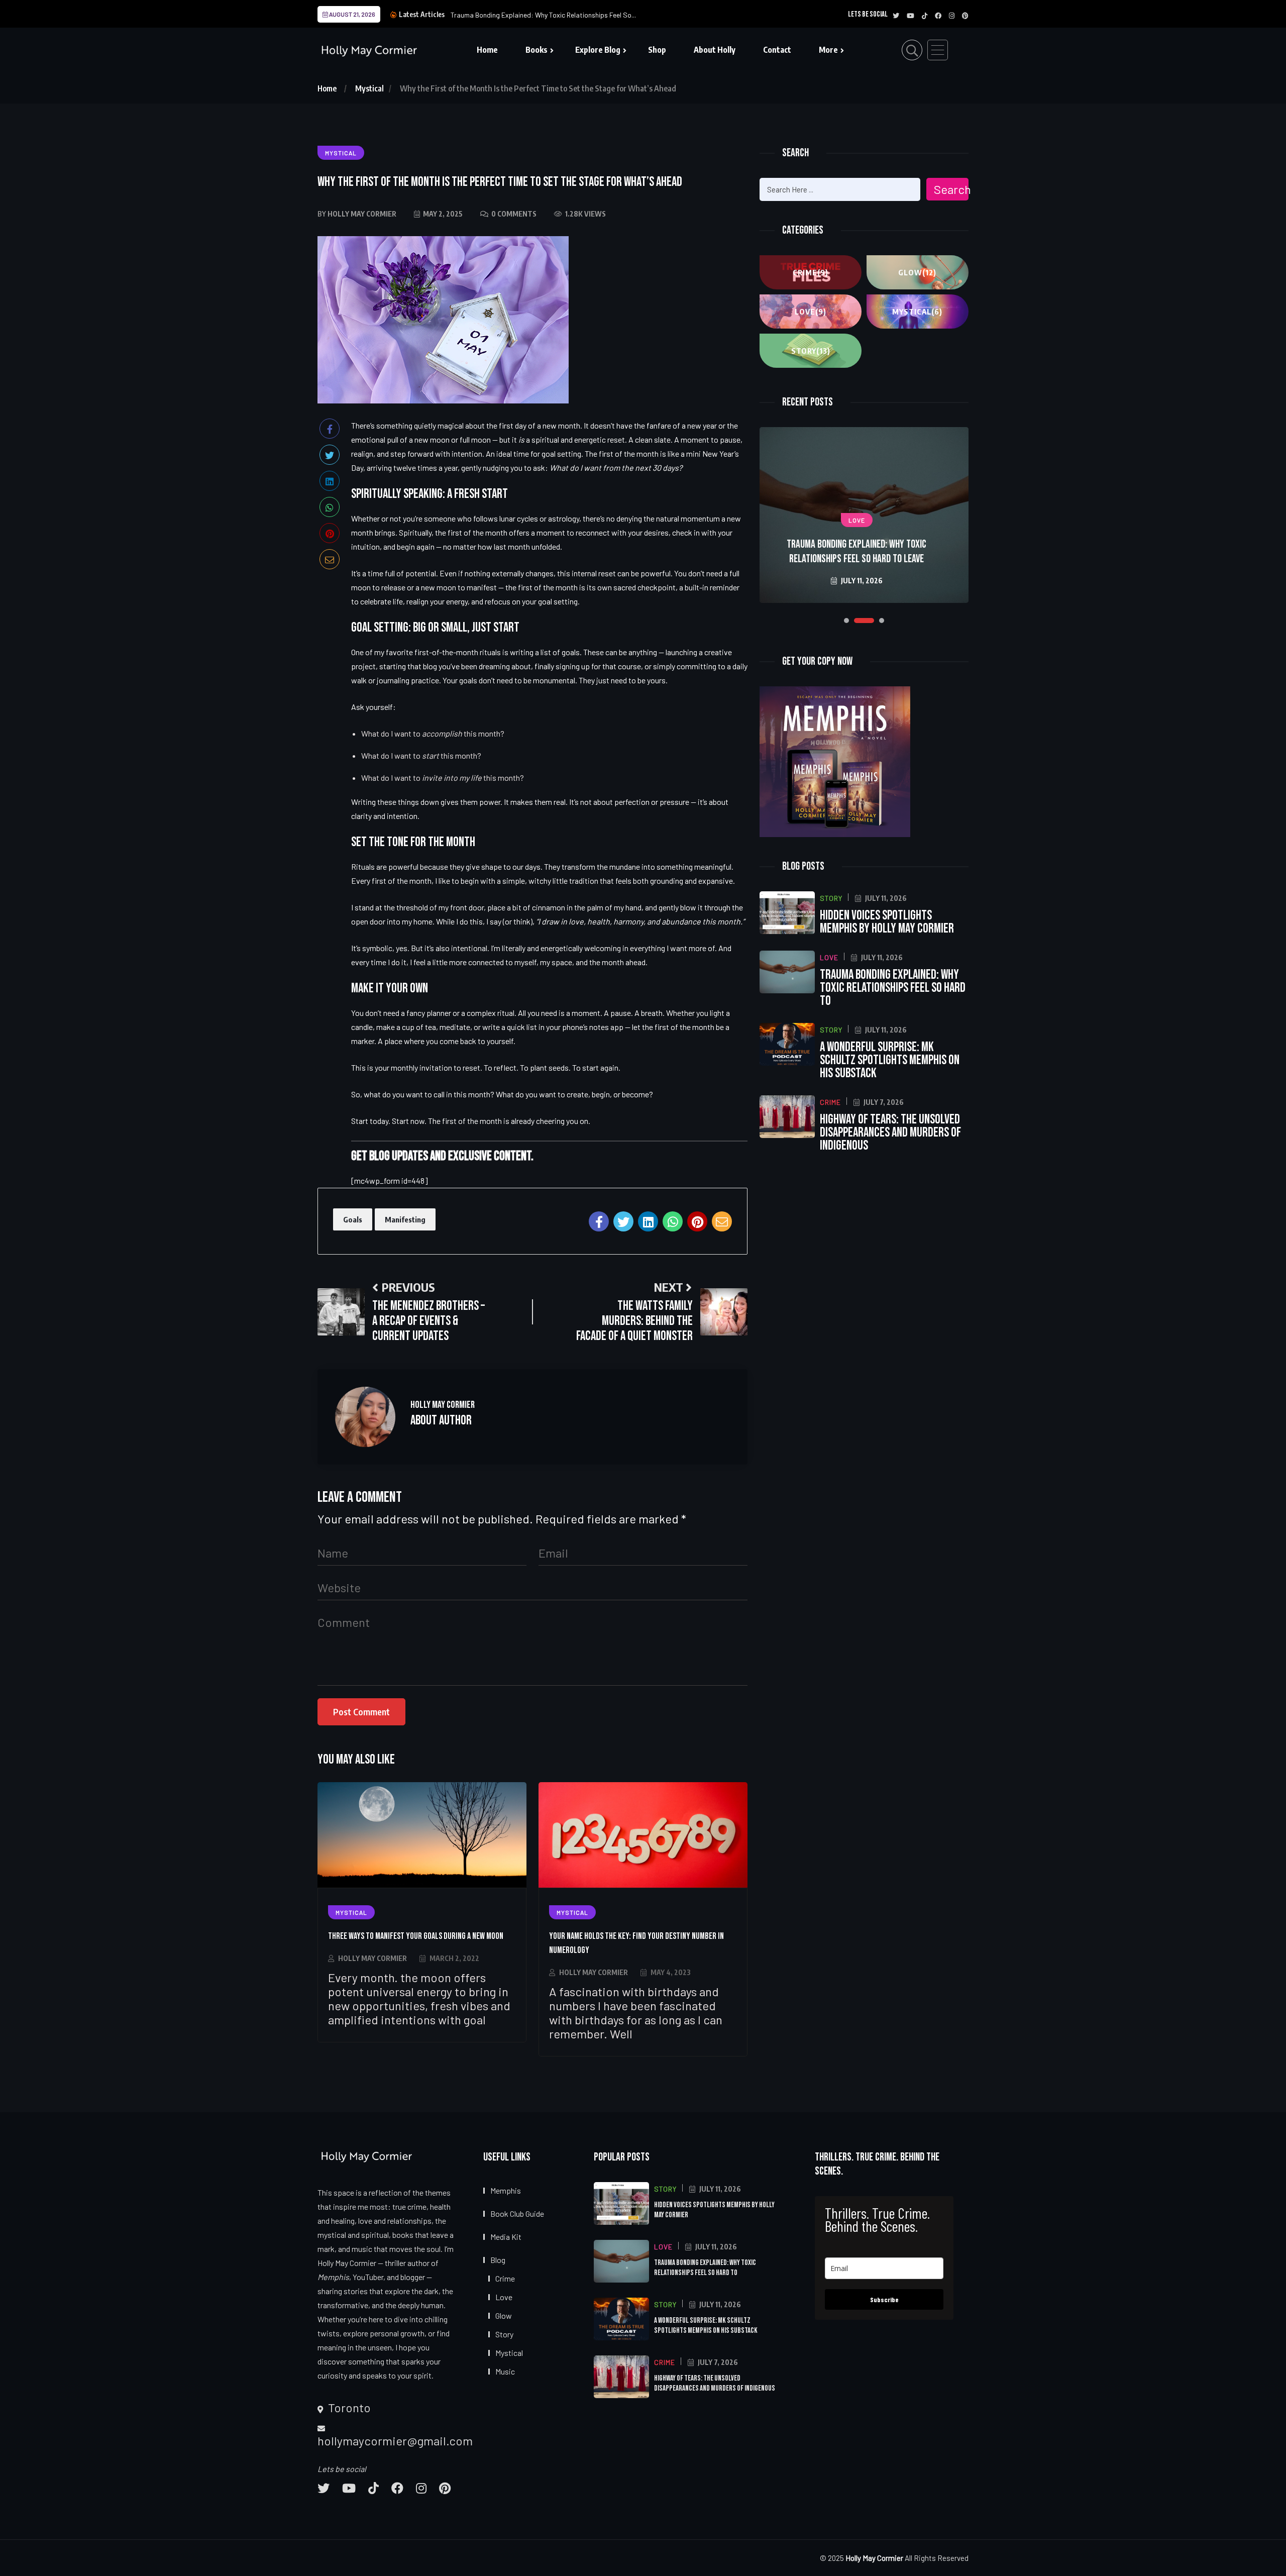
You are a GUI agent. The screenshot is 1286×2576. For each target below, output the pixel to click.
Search (951, 189)
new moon (432, 439)
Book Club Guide (517, 2213)
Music (505, 2371)
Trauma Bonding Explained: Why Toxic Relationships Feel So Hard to (893, 988)
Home (487, 50)
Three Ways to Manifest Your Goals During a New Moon (416, 1936)
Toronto (348, 2408)
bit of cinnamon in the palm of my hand (577, 907)
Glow (917, 272)
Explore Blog (598, 50)
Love (811, 312)
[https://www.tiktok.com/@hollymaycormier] (373, 2488)
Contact (777, 50)
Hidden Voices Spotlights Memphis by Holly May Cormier (887, 922)
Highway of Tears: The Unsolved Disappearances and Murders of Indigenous (890, 1133)
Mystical (369, 88)
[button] (846, 621)
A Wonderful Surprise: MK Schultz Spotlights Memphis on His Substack (856, 552)
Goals (353, 1219)
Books (537, 50)
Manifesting (405, 1219)
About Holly (715, 50)
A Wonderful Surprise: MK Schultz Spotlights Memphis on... (539, 15)
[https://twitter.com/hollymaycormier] (324, 2488)
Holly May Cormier (372, 1958)
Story (811, 351)
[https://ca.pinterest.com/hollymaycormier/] (445, 2488)
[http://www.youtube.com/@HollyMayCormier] (349, 2488)
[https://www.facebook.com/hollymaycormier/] (397, 2488)
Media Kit (506, 2237)
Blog (498, 2260)
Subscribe (884, 2299)
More (828, 50)
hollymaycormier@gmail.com (395, 2441)
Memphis (506, 2190)
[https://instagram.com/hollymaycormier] (421, 2488)
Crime (811, 272)
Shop (657, 50)
